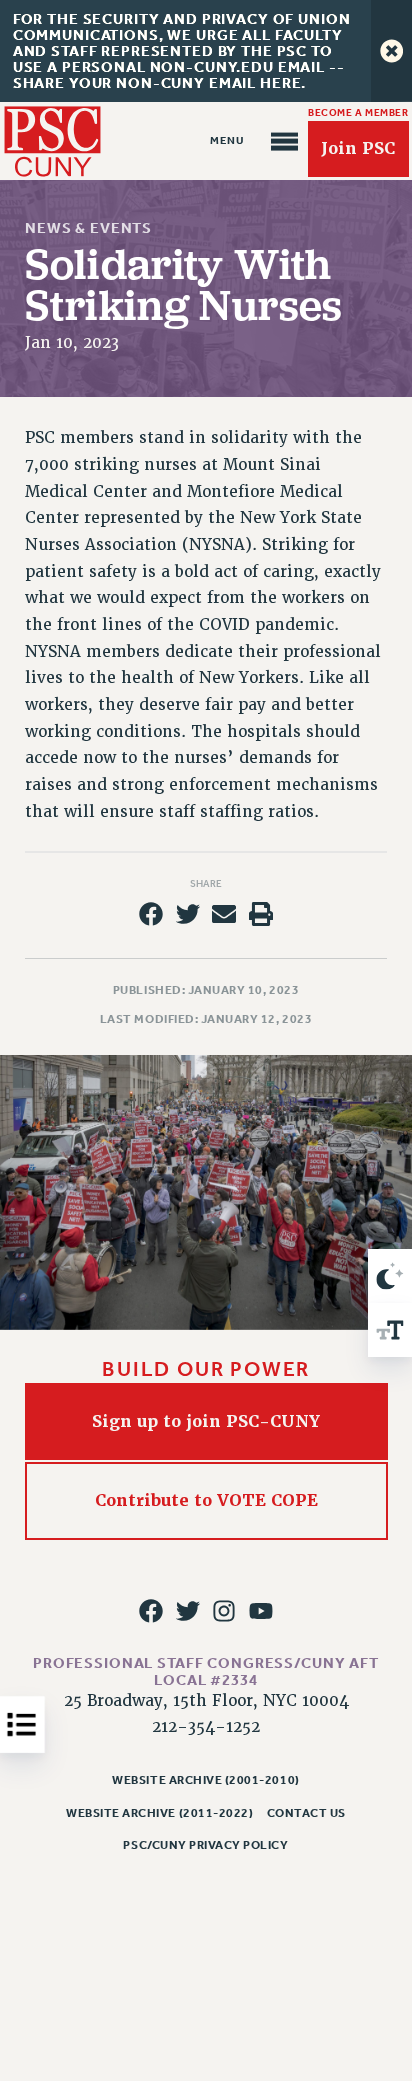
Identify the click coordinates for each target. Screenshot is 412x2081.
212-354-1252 (206, 1727)
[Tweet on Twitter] (188, 914)
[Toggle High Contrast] (390, 1276)
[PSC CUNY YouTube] (261, 1611)
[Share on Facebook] (151, 914)
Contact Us (306, 1813)
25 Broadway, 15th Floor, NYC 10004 (206, 1701)
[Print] (261, 914)
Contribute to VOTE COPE (206, 1500)
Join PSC (358, 148)
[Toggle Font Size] (390, 1330)
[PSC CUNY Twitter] (188, 1611)
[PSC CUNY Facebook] (151, 1611)
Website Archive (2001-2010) (205, 1780)
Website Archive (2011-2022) (159, 1813)
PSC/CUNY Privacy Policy (205, 1845)
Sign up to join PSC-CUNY (206, 1421)
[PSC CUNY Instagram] (224, 1611)
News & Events (88, 228)
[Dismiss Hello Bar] (391, 51)
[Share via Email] (224, 914)
